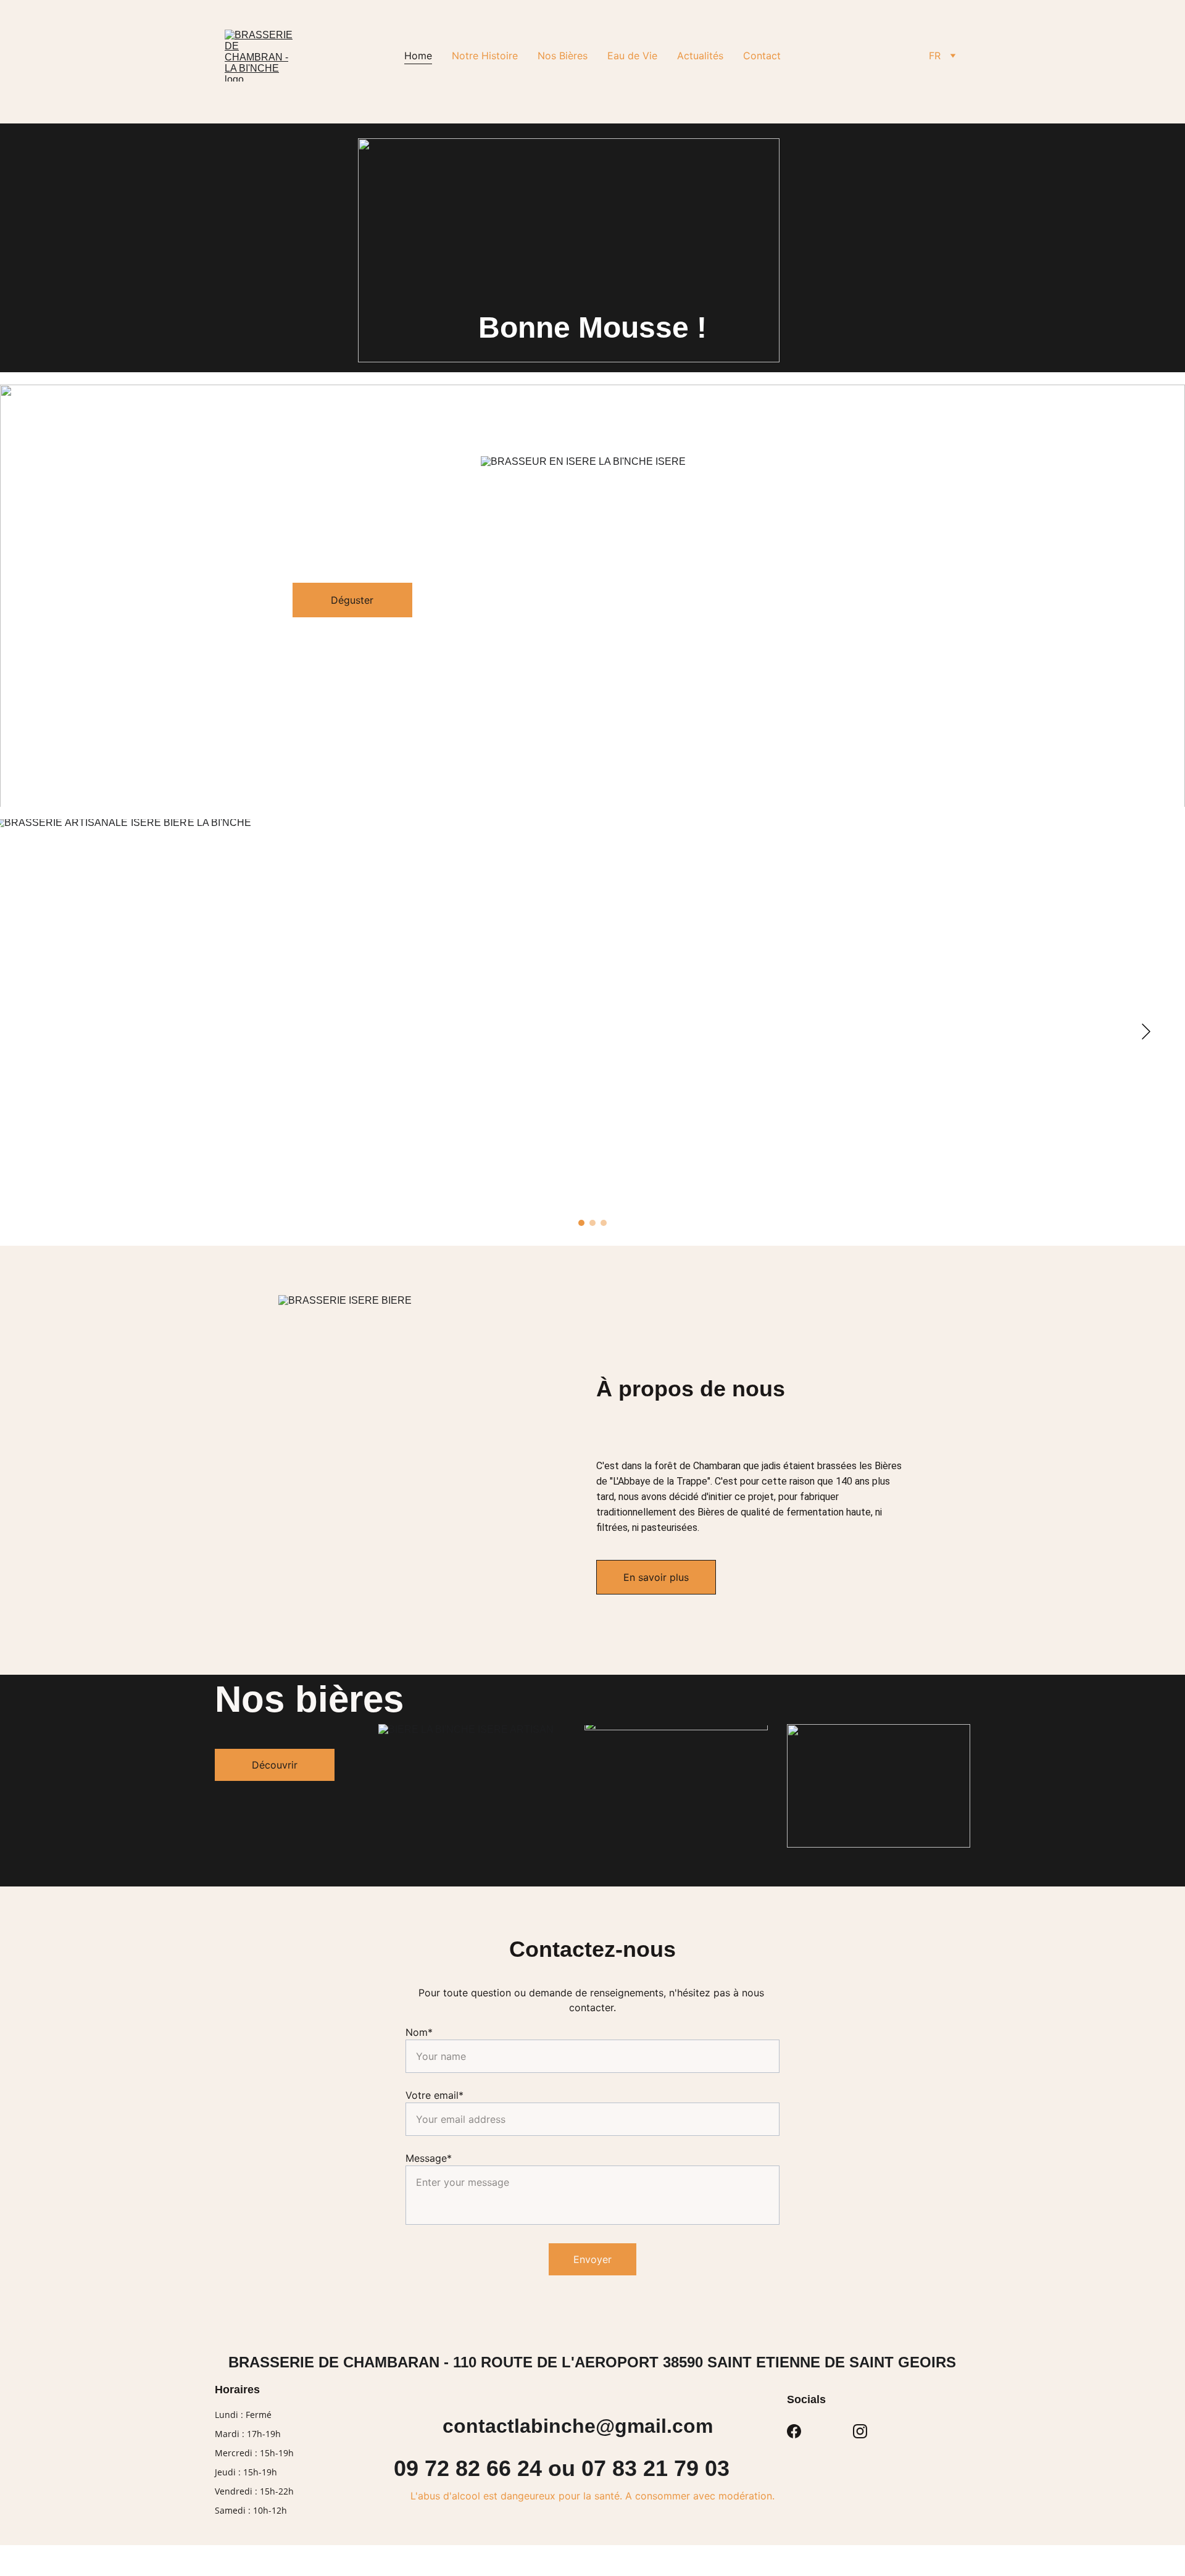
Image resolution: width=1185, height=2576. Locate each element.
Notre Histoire (485, 56)
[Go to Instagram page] (860, 2431)
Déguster (352, 600)
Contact (762, 56)
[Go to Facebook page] (794, 2431)
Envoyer (592, 2259)
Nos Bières (563, 56)
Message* (429, 2158)
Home (418, 56)
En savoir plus (656, 1577)
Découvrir (275, 1765)
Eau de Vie (632, 56)
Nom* (419, 2032)
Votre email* (434, 2095)
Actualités (700, 56)
